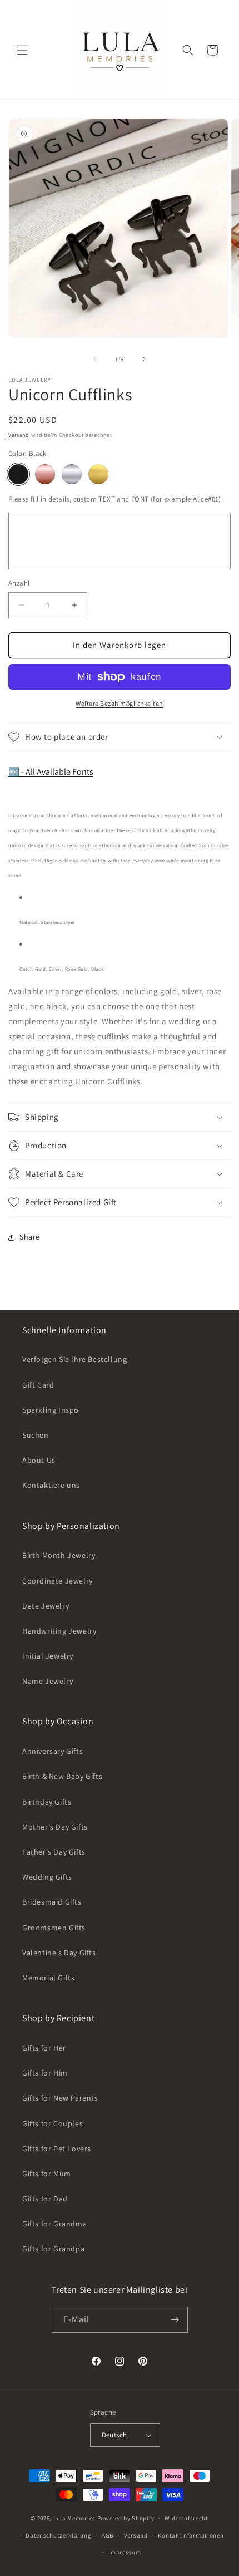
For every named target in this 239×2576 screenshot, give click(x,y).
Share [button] (30, 1237)
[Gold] (98, 474)
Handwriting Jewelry (59, 1631)
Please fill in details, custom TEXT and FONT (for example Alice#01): (116, 499)
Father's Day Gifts (54, 1852)
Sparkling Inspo (51, 1410)
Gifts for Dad (45, 2199)
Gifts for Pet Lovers (57, 2149)
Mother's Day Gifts (55, 1827)
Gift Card (38, 1385)
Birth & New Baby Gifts (62, 1776)
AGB (108, 2535)
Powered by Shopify (126, 2518)
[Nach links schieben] (95, 359)
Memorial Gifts (48, 1978)
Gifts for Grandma (54, 2224)
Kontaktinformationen (191, 2535)
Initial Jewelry (48, 1656)
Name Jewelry (48, 1681)
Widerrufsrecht (186, 2518)
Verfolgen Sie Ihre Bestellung (74, 1359)
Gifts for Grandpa (53, 2249)
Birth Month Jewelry (59, 1555)
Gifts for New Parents (60, 2098)
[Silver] (72, 474)
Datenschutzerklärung (58, 2535)
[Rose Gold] (45, 474)
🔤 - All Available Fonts (51, 772)
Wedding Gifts (47, 1877)
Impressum (125, 2552)
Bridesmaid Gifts (52, 1902)
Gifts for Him (45, 2073)
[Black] (18, 474)
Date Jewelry (46, 1606)
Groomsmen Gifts (54, 1928)
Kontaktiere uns (51, 1485)
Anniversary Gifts (53, 1751)
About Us (39, 1460)
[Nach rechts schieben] (144, 359)
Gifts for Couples (53, 2123)
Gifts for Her (44, 2048)
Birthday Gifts (47, 1802)
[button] (22, 50)
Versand (19, 435)
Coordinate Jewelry (58, 1581)
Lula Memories (74, 2518)
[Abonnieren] (175, 2320)
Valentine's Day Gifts (59, 1953)
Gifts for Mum (47, 2174)
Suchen (36, 1435)
